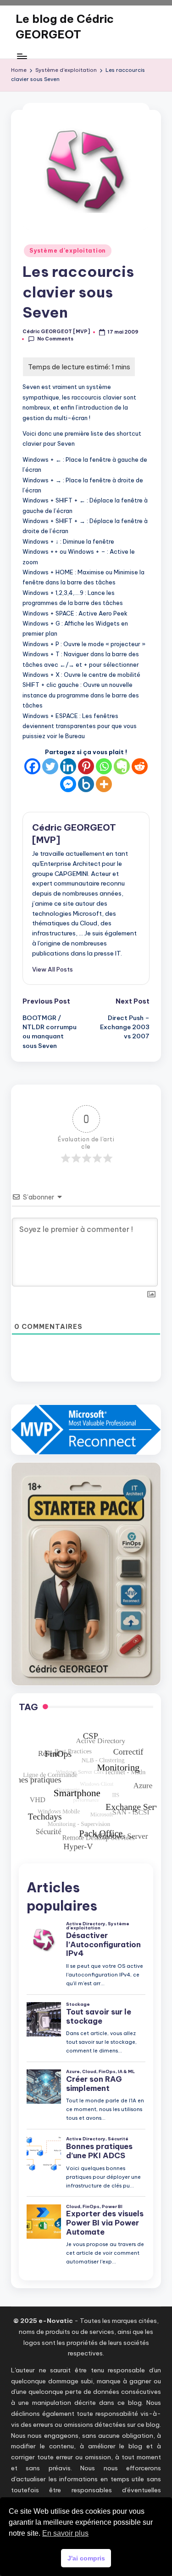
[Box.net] (86, 784)
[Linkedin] (68, 766)
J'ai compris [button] (86, 2558)
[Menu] (22, 56)
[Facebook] (32, 766)
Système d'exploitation (68, 251)
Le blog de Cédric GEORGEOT (65, 27)
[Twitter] (50, 766)
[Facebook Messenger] (68, 784)
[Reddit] (140, 766)
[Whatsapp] (104, 766)
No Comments (55, 339)
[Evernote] (122, 766)
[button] (53, 969)
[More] (104, 784)
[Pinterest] (86, 766)
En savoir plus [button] (65, 2533)
